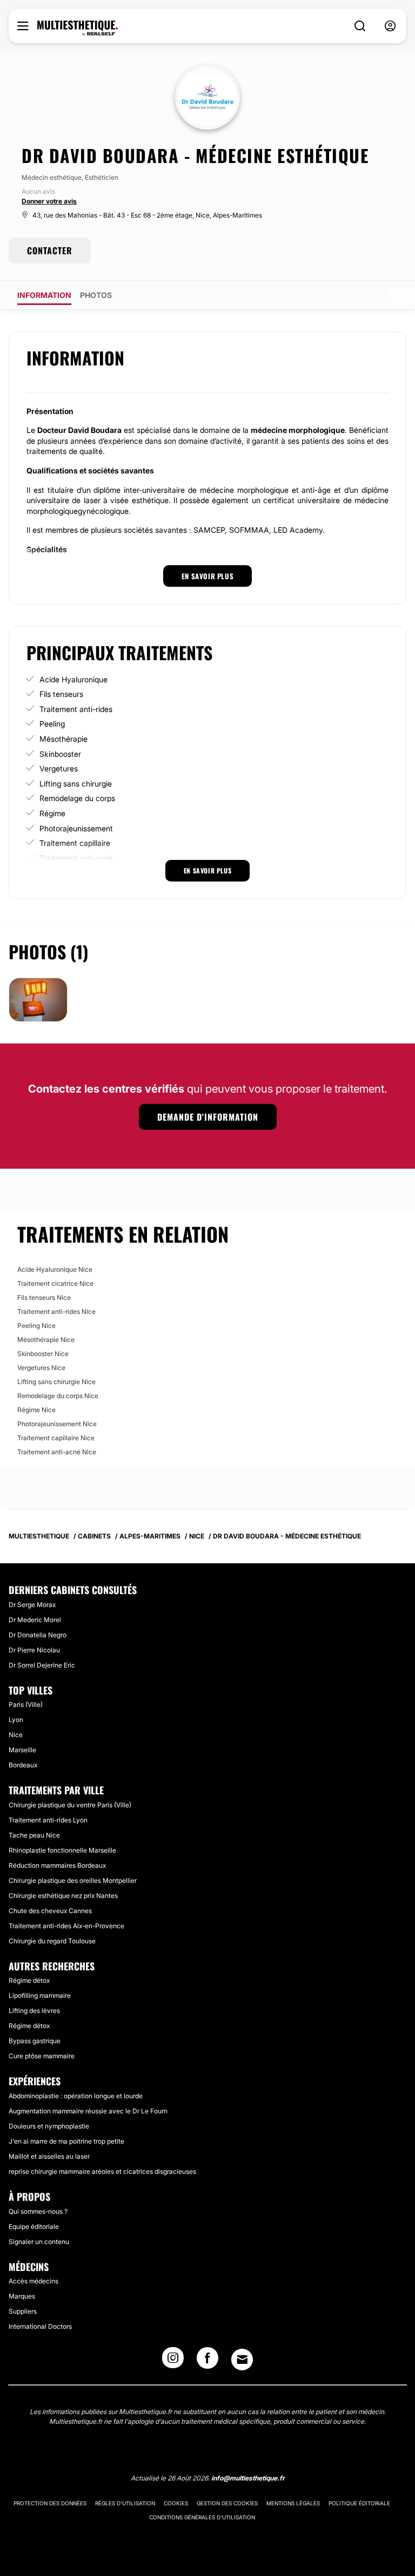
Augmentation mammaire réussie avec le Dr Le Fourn (88, 2111)
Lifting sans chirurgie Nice (56, 1382)
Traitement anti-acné (76, 858)
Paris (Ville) (26, 1704)
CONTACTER (50, 250)
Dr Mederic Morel (35, 1620)
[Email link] (242, 2360)
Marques (22, 2296)
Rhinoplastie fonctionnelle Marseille (62, 1850)
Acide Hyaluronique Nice (55, 1269)
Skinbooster (60, 754)
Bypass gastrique (35, 2041)
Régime (52, 813)
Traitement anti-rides (76, 709)
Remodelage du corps (77, 798)
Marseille (22, 1750)
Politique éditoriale (359, 2503)
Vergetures (59, 768)
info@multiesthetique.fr (248, 2478)
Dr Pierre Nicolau (34, 1650)
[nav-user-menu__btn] (390, 26)
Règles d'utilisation (125, 2503)
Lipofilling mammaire (40, 1995)
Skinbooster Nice (43, 1354)
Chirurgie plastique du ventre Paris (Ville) (70, 1805)
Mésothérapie (63, 739)
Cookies (176, 2503)
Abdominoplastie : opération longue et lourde (76, 2096)
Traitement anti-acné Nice (57, 1452)
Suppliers (23, 2311)
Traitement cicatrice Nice (55, 1283)
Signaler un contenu (39, 2242)
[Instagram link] (173, 2361)
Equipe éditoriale (34, 2226)
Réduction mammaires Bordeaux (57, 1865)
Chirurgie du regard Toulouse (52, 1941)
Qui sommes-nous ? (38, 2211)
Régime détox (29, 1980)
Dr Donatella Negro (38, 1635)
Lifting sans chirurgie (76, 784)
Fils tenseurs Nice (44, 1297)
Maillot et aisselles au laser (49, 2156)
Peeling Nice (36, 1326)
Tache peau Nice (34, 1835)
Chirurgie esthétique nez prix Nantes (63, 1896)
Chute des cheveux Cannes (50, 1911)
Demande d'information (208, 1117)
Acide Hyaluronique (73, 679)
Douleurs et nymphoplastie (49, 2126)
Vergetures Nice (41, 1368)
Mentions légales (293, 2503)
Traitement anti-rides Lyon (48, 1820)
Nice (16, 1735)
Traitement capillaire (75, 843)
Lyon (16, 1720)
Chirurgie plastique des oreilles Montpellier (73, 1880)
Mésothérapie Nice (46, 1340)
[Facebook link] (207, 2361)
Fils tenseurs (61, 694)
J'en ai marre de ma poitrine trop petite (66, 2141)
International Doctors (40, 2326)
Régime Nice (36, 1410)
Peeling (52, 724)
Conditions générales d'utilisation (202, 2517)
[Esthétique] (78, 28)
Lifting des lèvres (34, 2011)
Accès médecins (34, 2281)
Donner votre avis (49, 201)
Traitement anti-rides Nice (56, 1311)
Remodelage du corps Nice (58, 1396)
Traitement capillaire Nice (56, 1438)
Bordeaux (23, 1765)
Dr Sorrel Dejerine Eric (42, 1665)
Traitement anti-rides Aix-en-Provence (66, 1926)
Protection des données (50, 2503)
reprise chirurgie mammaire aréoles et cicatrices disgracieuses (102, 2171)
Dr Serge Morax (32, 1605)
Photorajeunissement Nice (57, 1424)
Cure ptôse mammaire (42, 2056)
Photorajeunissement (76, 828)
